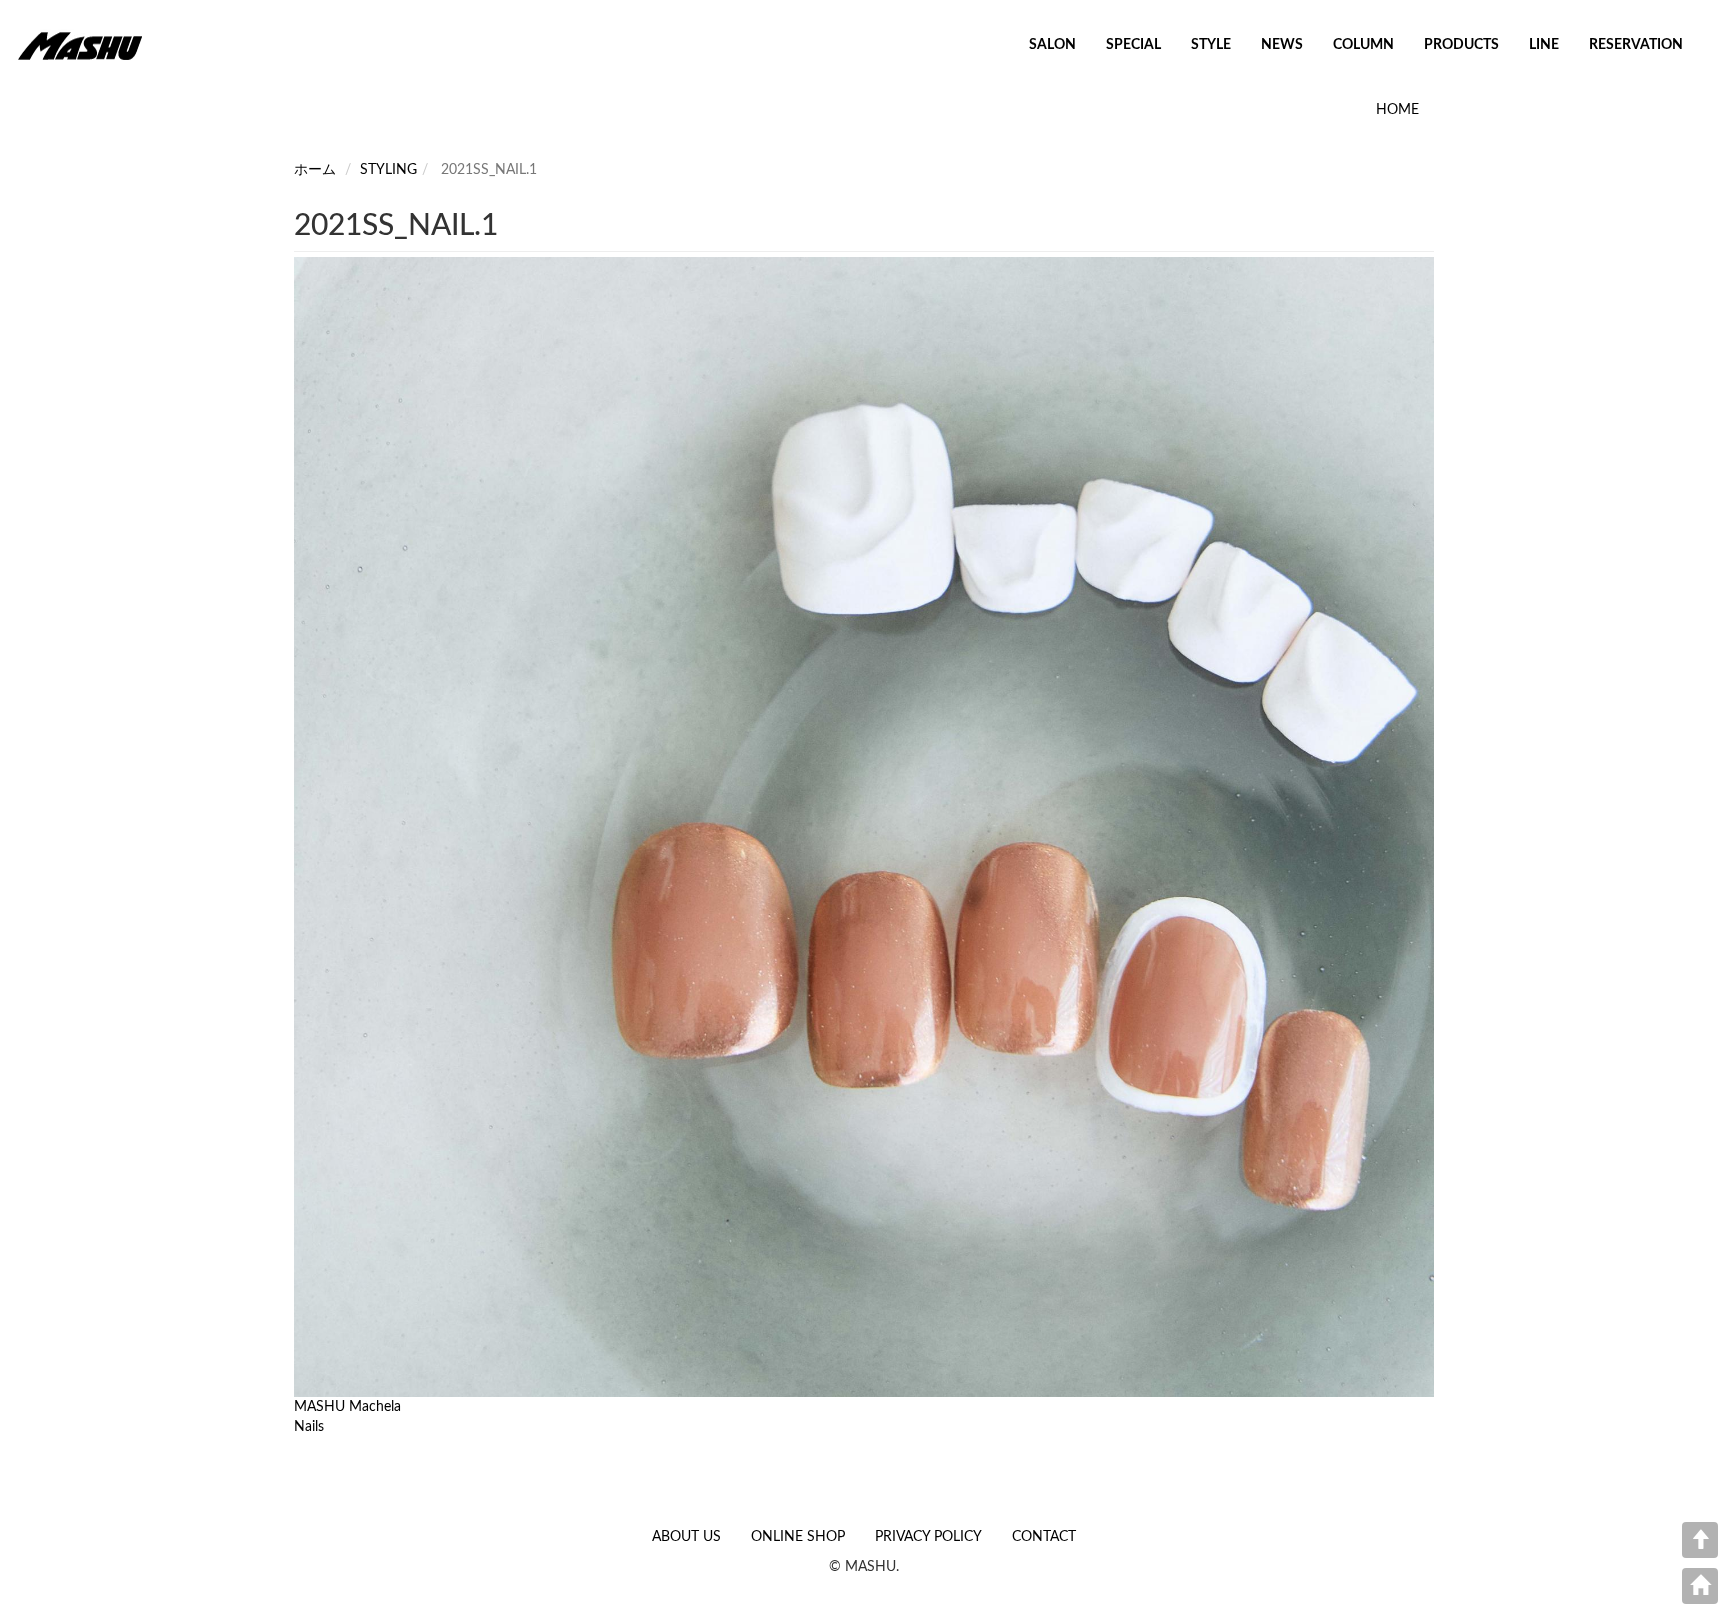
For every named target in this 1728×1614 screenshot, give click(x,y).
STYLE (1211, 45)
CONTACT (1044, 1537)
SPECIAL (1133, 45)
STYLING (388, 170)
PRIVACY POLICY (928, 1537)
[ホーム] (87, 45)
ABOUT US (686, 1537)
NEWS (1282, 45)
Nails (309, 1427)
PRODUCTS (1461, 45)
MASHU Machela (347, 1407)
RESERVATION (1636, 45)
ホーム (315, 170)
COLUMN (1363, 45)
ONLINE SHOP (798, 1537)
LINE (1544, 45)
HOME (1397, 110)
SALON (1052, 45)
